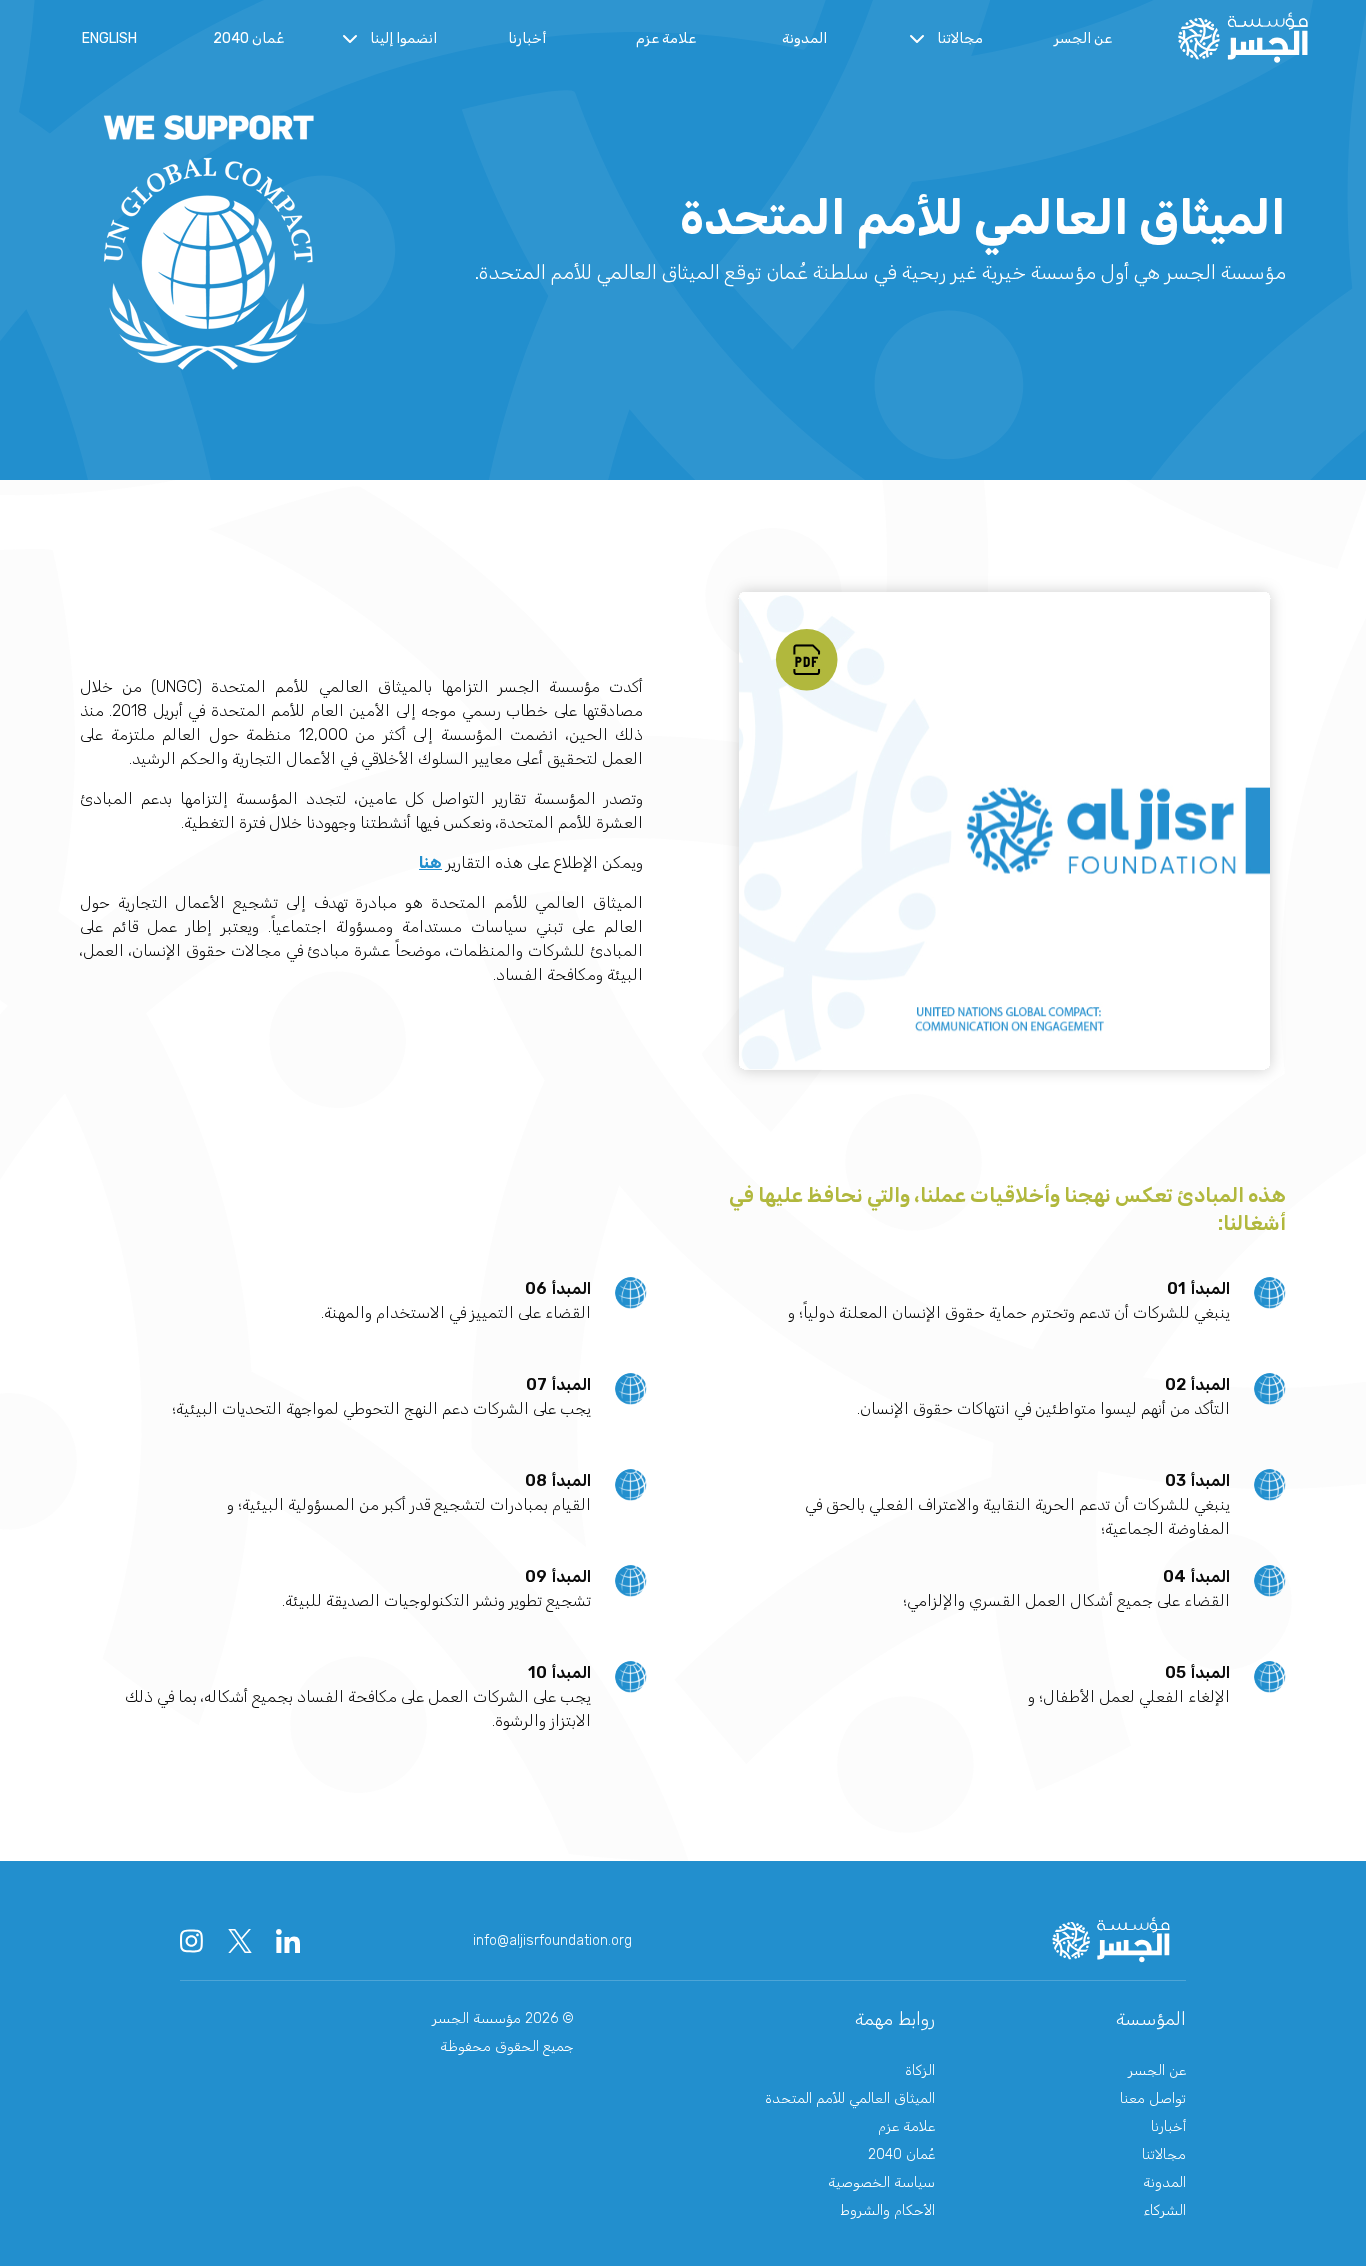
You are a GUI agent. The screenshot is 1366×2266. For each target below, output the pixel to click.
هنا (430, 862)
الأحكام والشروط (887, 2210)
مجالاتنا (1164, 2154)
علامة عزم (666, 38)
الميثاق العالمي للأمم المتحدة (850, 2098)
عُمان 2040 (248, 38)
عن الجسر (1083, 38)
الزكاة (920, 2070)
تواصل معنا (1153, 2098)
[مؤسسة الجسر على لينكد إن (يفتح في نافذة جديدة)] (288, 1941)
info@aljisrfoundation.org (552, 1940)
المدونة (804, 38)
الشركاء (1164, 2210)
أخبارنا (527, 38)
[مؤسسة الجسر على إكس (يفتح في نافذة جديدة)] (240, 1941)
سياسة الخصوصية (881, 2182)
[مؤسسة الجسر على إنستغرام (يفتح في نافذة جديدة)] (192, 1941)
